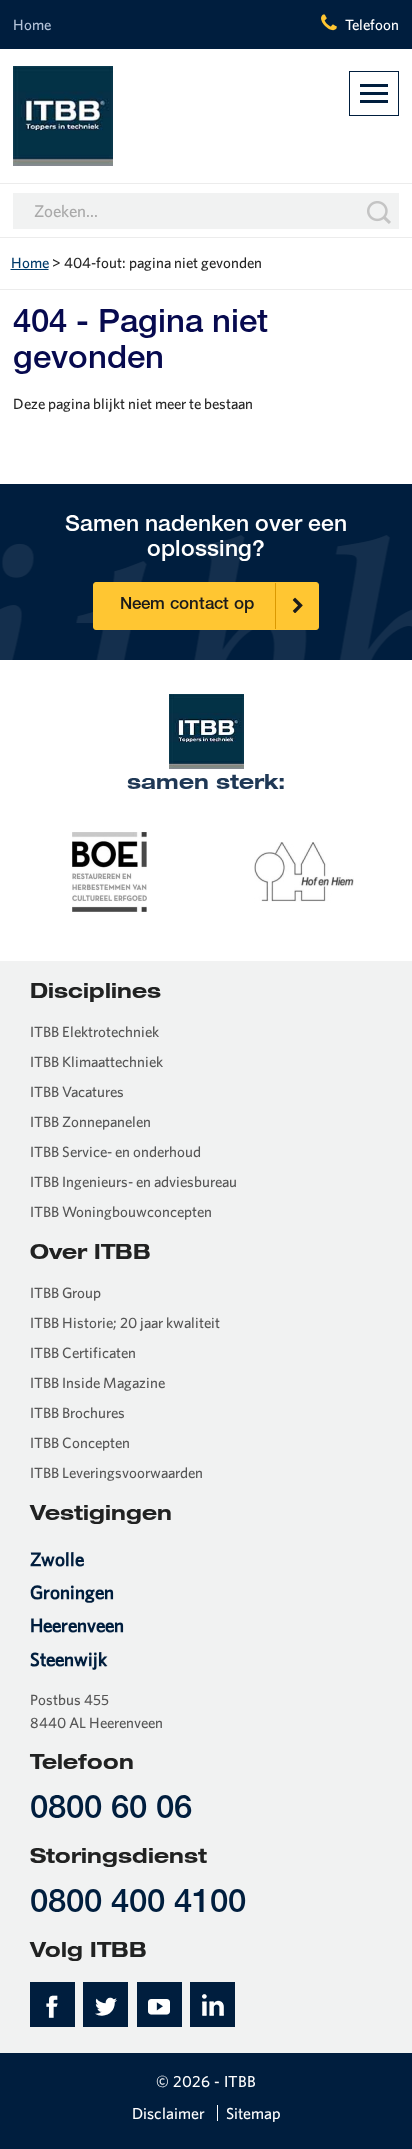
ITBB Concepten (80, 1442)
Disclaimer (168, 2113)
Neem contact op (187, 605)
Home (32, 24)
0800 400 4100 (138, 1904)
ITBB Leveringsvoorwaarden (116, 1472)
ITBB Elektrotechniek (94, 1031)
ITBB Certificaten (83, 1352)
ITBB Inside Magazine (97, 1382)
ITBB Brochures (77, 1412)
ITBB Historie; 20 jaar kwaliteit (125, 1322)
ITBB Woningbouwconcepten (121, 1211)
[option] (110, 870)
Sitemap (253, 2113)
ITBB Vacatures (77, 1091)
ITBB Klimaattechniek (96, 1061)
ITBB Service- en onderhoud (115, 1151)
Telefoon (372, 24)
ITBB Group (65, 1292)
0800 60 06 (111, 1810)
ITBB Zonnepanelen (90, 1121)
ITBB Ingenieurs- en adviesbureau (133, 1181)
